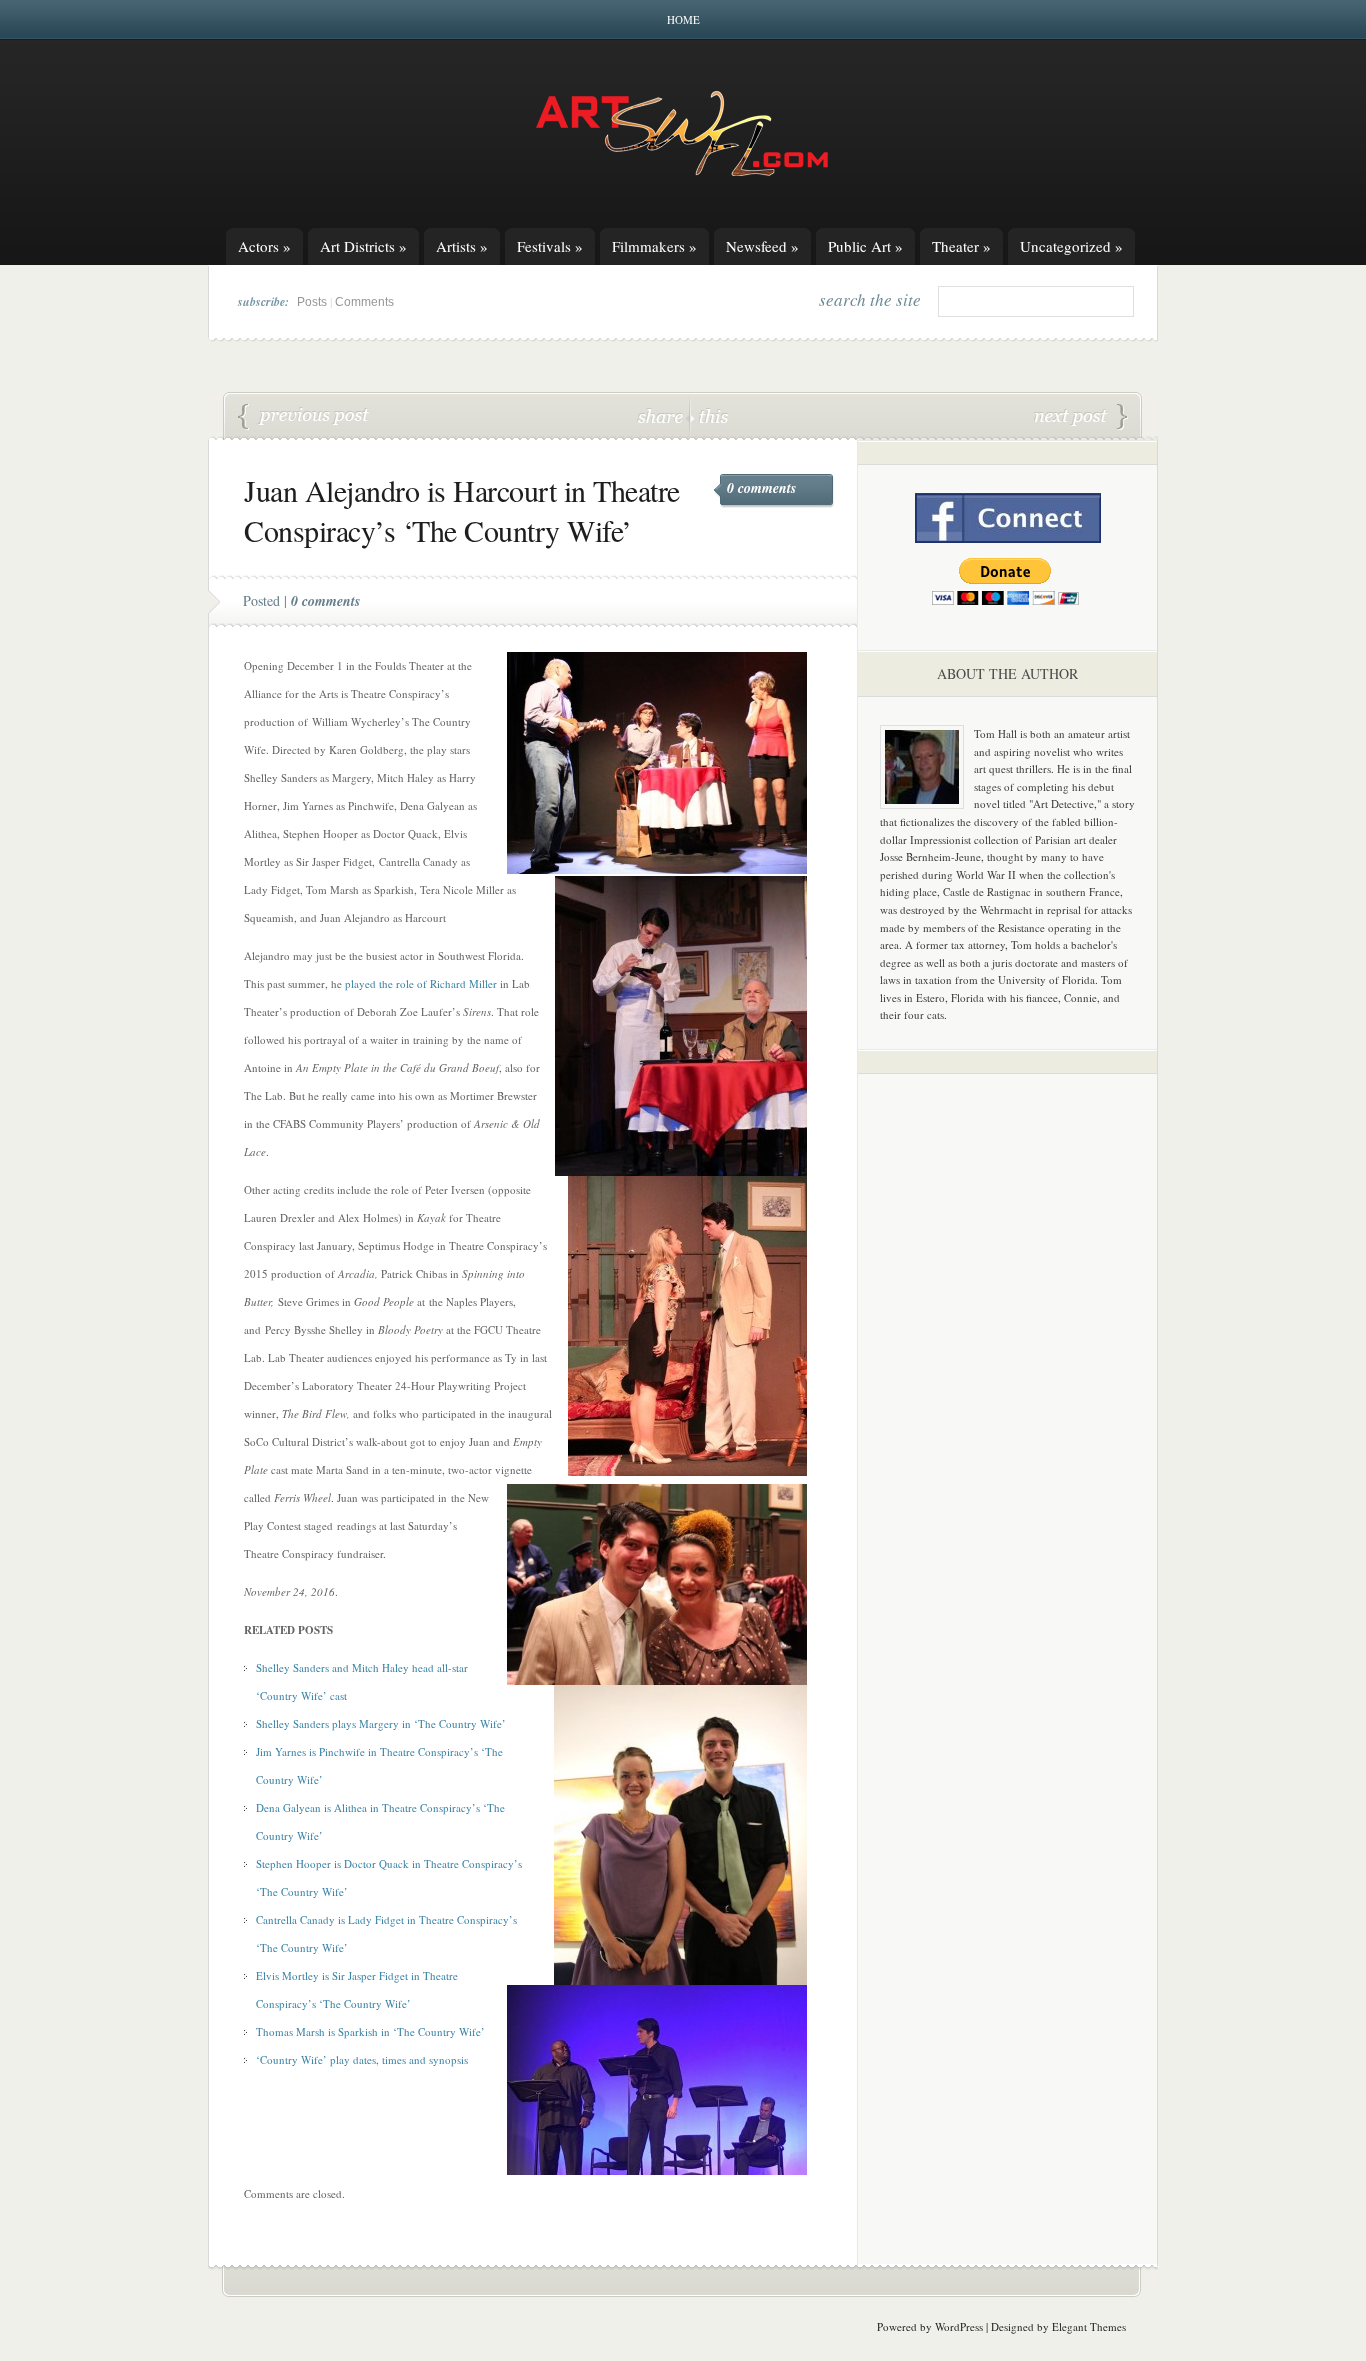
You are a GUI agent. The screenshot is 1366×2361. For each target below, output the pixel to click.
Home (683, 19)
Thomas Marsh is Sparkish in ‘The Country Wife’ (304, 417)
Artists (462, 246)
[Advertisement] (1008, 1402)
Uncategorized (1071, 246)
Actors (264, 246)
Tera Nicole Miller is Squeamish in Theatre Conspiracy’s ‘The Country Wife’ (1081, 417)
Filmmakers (654, 246)
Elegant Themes (1089, 2326)
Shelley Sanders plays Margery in (335, 1723)
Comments (364, 302)
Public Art (865, 246)
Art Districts (363, 246)
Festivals (550, 246)
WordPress (959, 2326)
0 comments (761, 488)
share (662, 415)
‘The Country (447, 1723)
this (709, 415)
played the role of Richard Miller (421, 983)
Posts (312, 302)
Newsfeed (762, 246)
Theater (961, 246)
